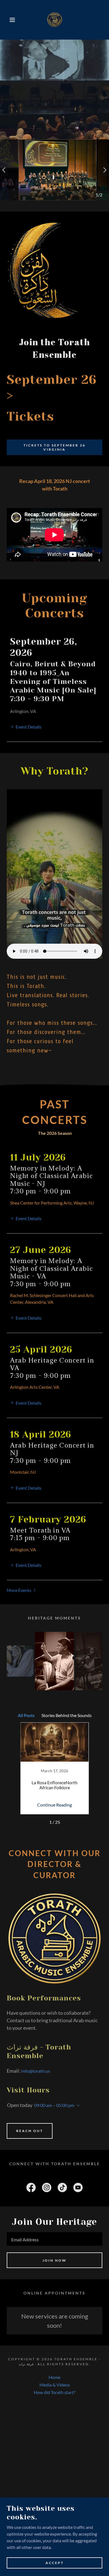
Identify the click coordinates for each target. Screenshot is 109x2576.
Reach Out (30, 2131)
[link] (54, 20)
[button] (9, 20)
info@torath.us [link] (36, 2071)
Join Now (54, 2260)
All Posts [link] (26, 1715)
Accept (55, 2563)
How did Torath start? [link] (54, 2392)
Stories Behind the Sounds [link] (67, 1715)
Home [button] (54, 2377)
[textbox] (54, 2239)
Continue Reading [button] (54, 1805)
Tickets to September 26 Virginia (54, 447)
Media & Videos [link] (55, 2385)
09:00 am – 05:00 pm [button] (54, 2105)
